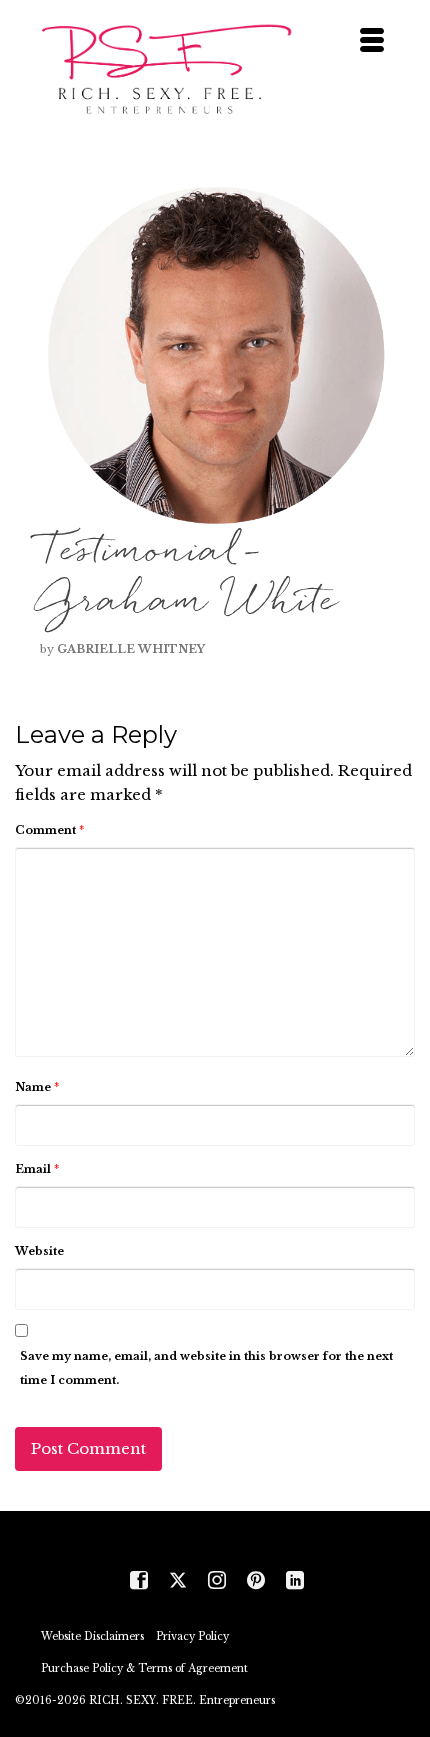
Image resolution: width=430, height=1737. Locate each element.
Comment (49, 830)
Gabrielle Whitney (131, 649)
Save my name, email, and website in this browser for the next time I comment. (206, 1368)
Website (39, 1251)
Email (37, 1169)
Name (37, 1087)
